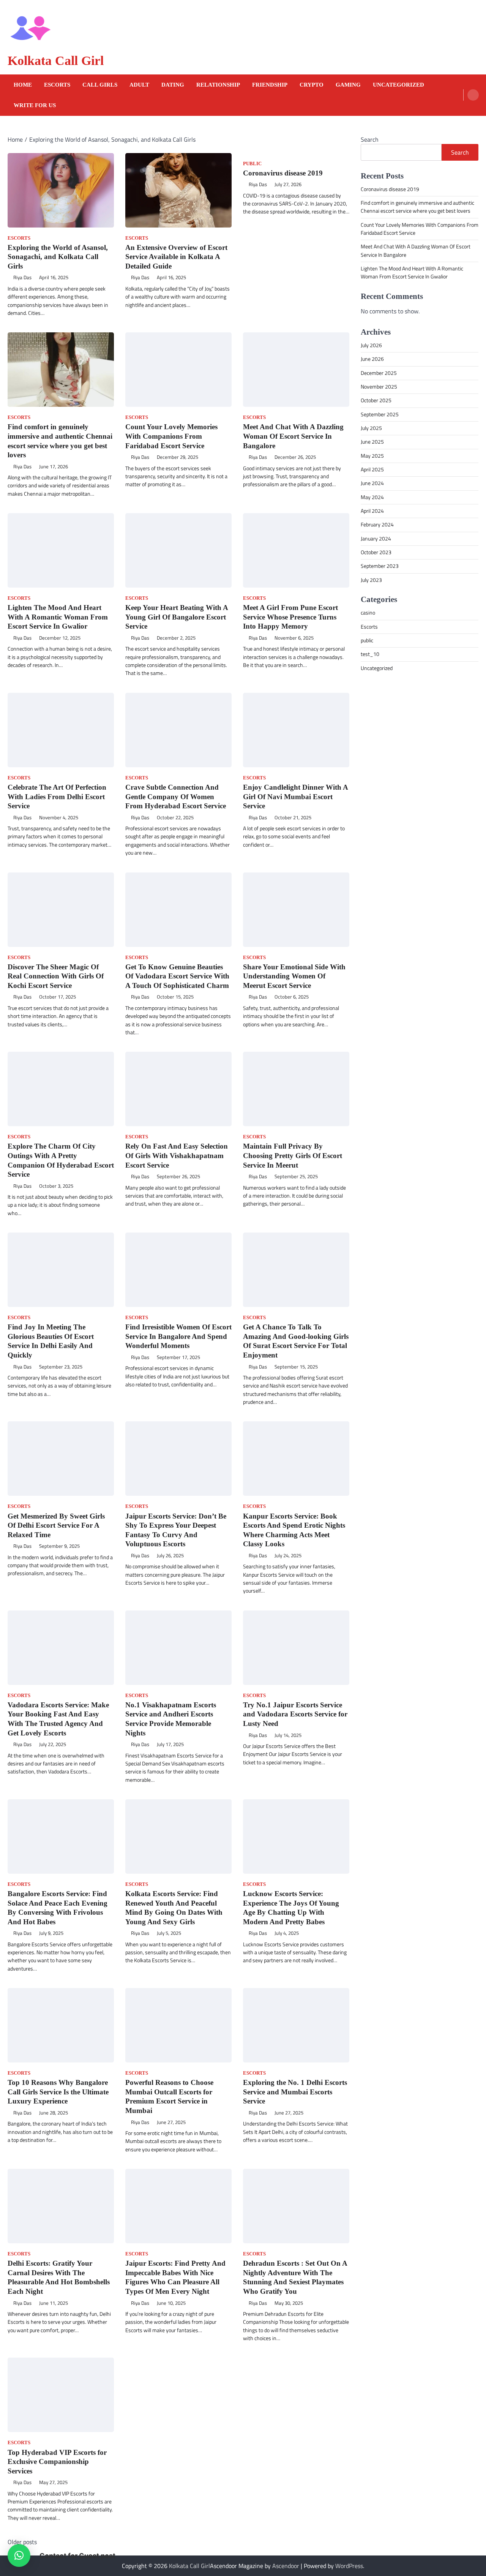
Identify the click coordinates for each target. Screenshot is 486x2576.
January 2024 (376, 539)
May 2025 (372, 456)
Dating (173, 85)
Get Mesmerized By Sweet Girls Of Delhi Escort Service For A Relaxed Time (56, 1525)
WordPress (349, 2566)
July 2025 (371, 428)
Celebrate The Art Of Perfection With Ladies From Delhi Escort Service (57, 797)
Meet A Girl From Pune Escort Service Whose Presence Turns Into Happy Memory (290, 617)
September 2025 (380, 414)
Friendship (270, 85)
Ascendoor (286, 2566)
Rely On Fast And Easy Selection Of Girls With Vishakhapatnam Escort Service (177, 1155)
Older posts (22, 2542)
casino (368, 613)
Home (23, 85)
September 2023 (380, 566)
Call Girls (100, 85)
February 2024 (377, 525)
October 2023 (376, 552)
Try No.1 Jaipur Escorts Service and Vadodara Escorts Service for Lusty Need (295, 1714)
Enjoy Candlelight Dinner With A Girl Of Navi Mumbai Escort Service (295, 797)
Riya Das (22, 277)
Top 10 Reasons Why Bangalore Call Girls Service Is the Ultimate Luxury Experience (58, 2092)
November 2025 (379, 387)
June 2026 (372, 359)
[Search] (473, 95)
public (252, 164)
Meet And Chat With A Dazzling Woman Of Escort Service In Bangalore (293, 436)
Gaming (348, 85)
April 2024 (372, 511)
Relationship (218, 85)
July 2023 (371, 580)
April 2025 (372, 469)
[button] (19, 2555)
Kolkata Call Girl (56, 61)
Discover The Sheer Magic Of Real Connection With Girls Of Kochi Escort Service (56, 976)
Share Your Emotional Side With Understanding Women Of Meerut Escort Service (294, 976)
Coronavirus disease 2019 (283, 173)
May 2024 (372, 497)
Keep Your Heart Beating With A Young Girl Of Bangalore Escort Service (177, 617)
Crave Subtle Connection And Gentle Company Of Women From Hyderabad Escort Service (176, 797)
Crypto (312, 85)
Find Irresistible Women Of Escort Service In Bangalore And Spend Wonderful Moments (178, 1336)
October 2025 (376, 400)
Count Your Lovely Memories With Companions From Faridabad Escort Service (171, 436)
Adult (139, 85)
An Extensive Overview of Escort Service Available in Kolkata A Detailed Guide (176, 257)
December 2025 (379, 373)
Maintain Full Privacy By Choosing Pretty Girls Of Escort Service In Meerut (293, 1155)
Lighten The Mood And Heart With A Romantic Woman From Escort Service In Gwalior (58, 617)
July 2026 (371, 345)
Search (370, 139)
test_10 (370, 654)
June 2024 (372, 483)
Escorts (57, 85)
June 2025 (372, 442)
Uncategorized (398, 85)
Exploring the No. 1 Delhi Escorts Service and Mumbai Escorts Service (295, 2092)
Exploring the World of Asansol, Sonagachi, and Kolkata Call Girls (58, 257)
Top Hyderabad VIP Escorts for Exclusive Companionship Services (57, 2462)
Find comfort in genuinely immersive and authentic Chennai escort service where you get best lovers (417, 207)
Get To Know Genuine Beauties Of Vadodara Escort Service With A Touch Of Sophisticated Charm (177, 976)
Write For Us (35, 105)
